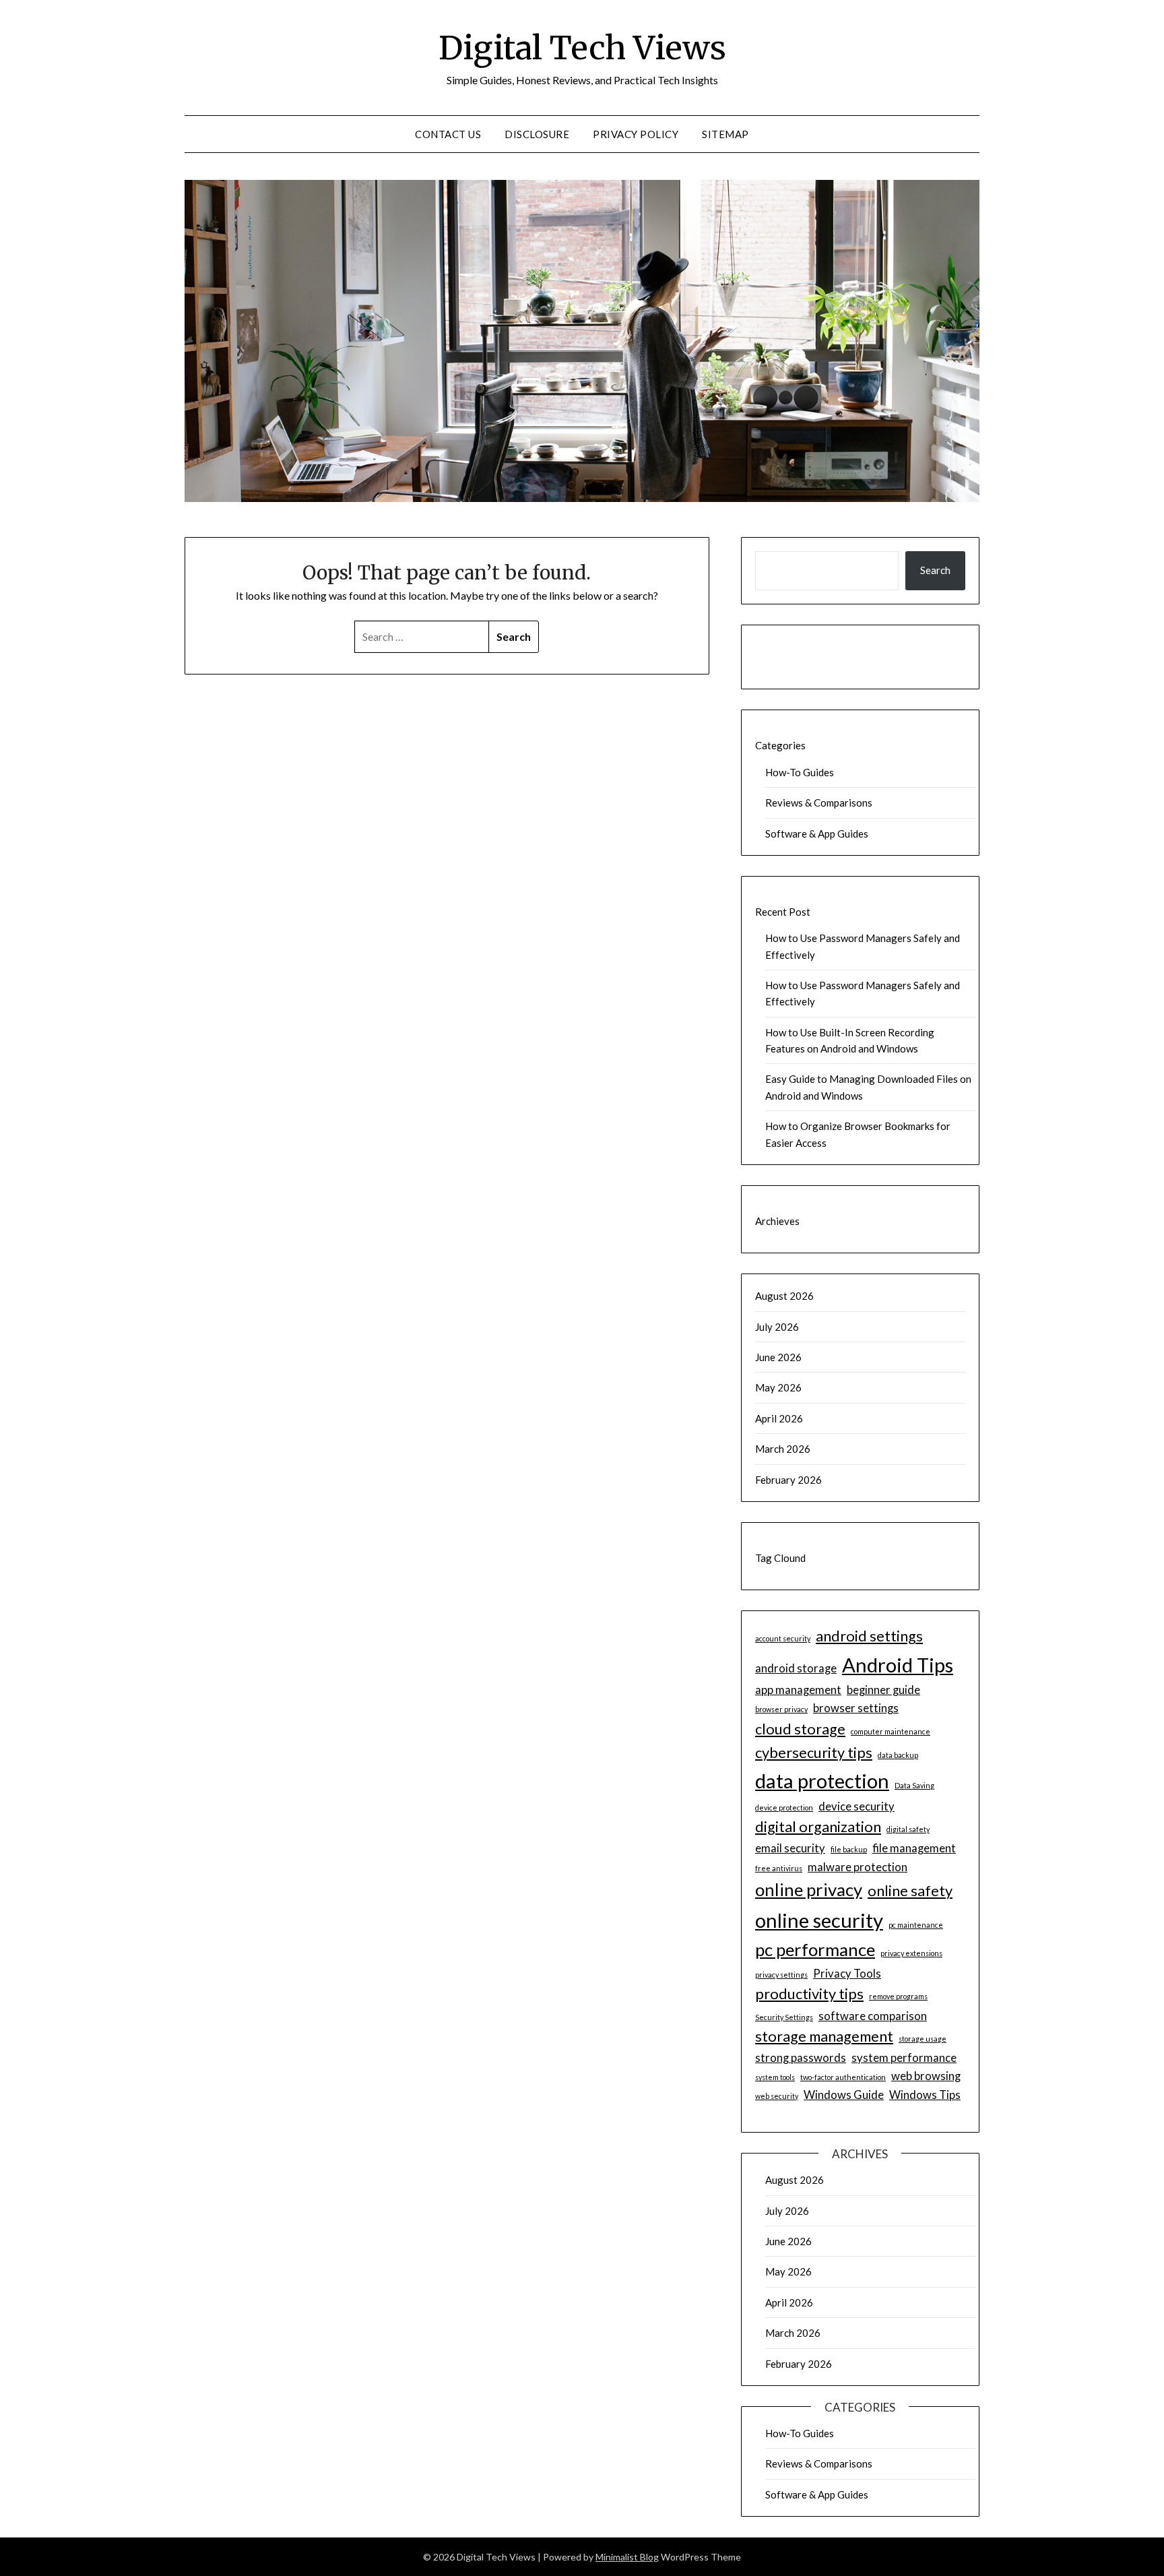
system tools (775, 2077)
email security (790, 1848)
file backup (849, 1849)
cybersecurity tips (814, 1753)
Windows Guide (844, 2095)
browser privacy (781, 1709)
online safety (910, 1891)
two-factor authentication (843, 2077)
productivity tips (809, 1994)
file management (914, 1848)
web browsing (926, 2076)
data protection (822, 1781)
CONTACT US (448, 134)
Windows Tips (925, 2095)
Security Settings (784, 2017)
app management (798, 1690)
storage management (824, 2036)
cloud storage (800, 1729)
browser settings (856, 1708)
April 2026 (779, 1418)
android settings (869, 1636)
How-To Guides (800, 772)
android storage (796, 1668)
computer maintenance (891, 1731)
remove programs (898, 1996)
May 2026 (778, 1387)
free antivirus (779, 1868)
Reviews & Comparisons (819, 803)
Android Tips (898, 1665)
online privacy (809, 1889)
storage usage (923, 2039)
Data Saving (914, 1785)
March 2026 (783, 1449)
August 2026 (784, 1296)
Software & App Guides (817, 834)
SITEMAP (725, 134)
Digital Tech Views (582, 48)
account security (783, 1638)
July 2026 (777, 1327)
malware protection (858, 1867)
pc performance (815, 1949)
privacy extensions (911, 1953)
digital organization (818, 1827)
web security (777, 2096)
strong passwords (801, 2057)
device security (856, 1806)
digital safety (908, 1829)
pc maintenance (916, 1925)
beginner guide (883, 1690)
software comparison (873, 2016)
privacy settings (781, 1975)
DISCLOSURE (537, 134)
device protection (784, 1808)
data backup (898, 1755)
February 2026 (788, 1480)
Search (935, 570)
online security (819, 1920)
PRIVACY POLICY (636, 134)
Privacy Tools (847, 1973)
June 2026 (778, 1357)
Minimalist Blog (627, 2557)
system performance (904, 2057)
